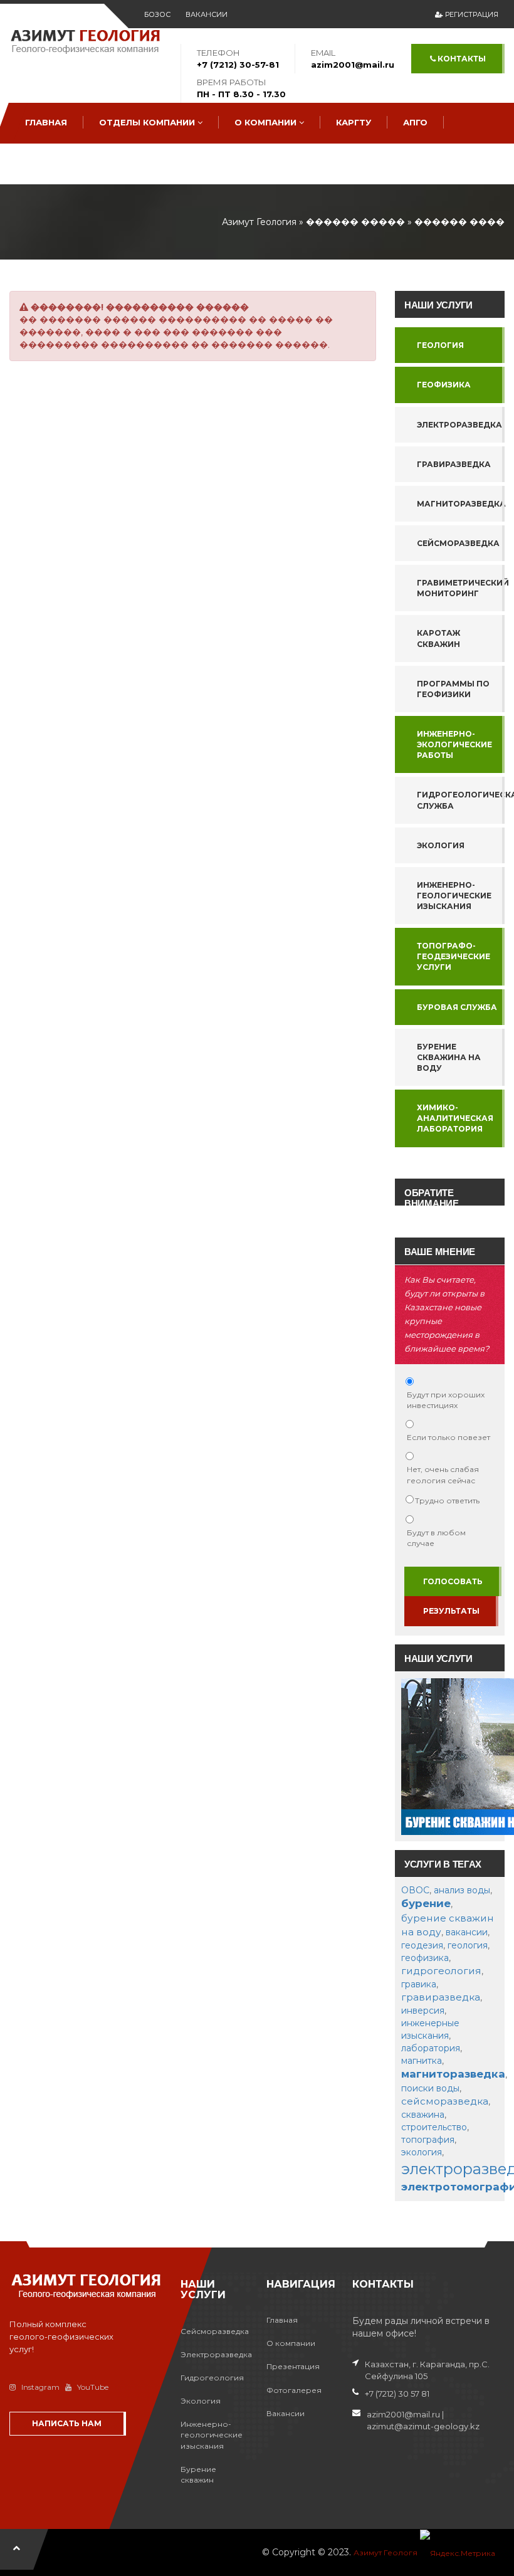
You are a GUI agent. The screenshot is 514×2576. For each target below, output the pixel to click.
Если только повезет (448, 1437)
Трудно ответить (447, 1501)
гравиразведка (441, 1997)
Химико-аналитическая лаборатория (455, 1118)
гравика (419, 1984)
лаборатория (431, 2048)
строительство (434, 2127)
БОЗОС (157, 14)
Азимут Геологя (385, 2552)
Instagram (40, 2387)
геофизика (425, 1958)
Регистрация (471, 14)
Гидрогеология (212, 2378)
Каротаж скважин (438, 638)
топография (428, 2140)
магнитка (422, 2061)
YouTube (93, 2387)
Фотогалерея (294, 2390)
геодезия (422, 1945)
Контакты (461, 59)
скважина (423, 2115)
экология (422, 2152)
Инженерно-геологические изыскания (454, 896)
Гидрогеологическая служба (461, 800)
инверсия (423, 2011)
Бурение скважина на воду (449, 1057)
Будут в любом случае (436, 1538)
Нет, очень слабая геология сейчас (443, 1475)
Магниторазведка (461, 504)
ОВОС (415, 1890)
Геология (440, 345)
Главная (46, 122)
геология (468, 1945)
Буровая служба (457, 1007)
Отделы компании (148, 122)
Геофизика (444, 385)
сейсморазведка (445, 2101)
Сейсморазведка (458, 543)
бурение (426, 1903)
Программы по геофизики (453, 689)
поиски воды (430, 2088)
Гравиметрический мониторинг (461, 588)
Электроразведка (459, 425)
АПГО (415, 122)
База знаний (58, 163)
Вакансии (207, 14)
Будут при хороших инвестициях (446, 1400)
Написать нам (67, 2423)
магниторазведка (453, 2074)
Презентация (293, 2366)
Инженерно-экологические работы (454, 744)
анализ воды (462, 1890)
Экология (441, 845)
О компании (267, 122)
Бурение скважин (198, 2474)
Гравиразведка (454, 464)
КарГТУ (354, 122)
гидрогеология (441, 1971)
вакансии (467, 1932)
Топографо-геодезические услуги (454, 956)
